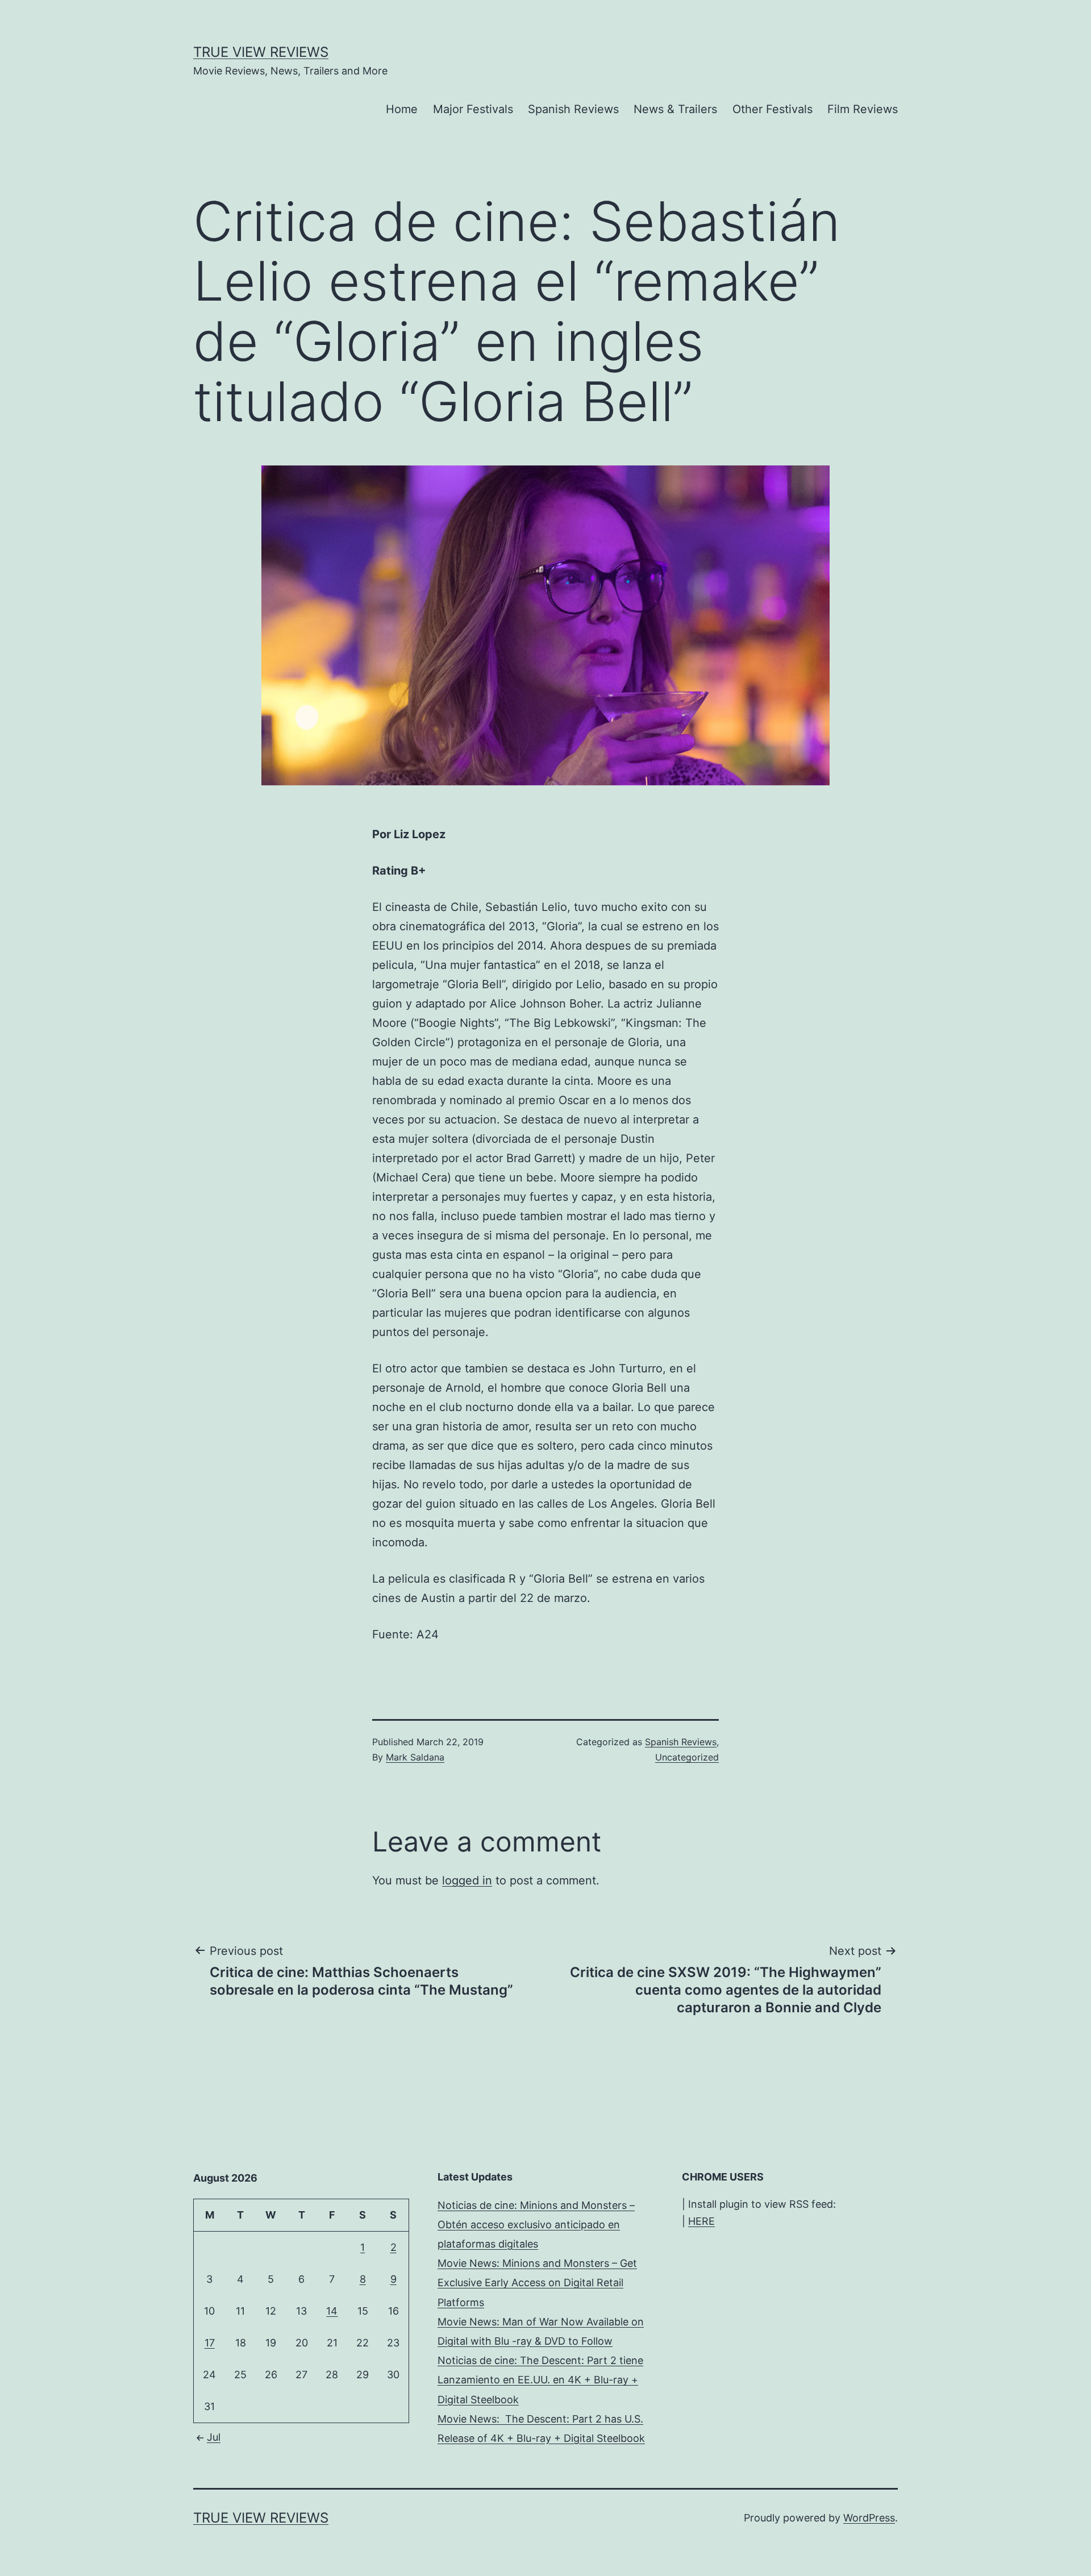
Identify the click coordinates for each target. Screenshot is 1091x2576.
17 (210, 2343)
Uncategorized (687, 1757)
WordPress (869, 2518)
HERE (701, 2221)
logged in (467, 1880)
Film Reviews (863, 109)
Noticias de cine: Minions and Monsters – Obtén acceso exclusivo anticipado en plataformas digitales (536, 2225)
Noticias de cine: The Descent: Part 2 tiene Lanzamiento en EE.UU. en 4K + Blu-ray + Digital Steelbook (540, 2380)
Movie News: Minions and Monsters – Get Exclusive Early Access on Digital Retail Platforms (537, 2282)
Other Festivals (773, 109)
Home (402, 109)
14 (332, 2311)
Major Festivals (473, 109)
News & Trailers (675, 109)
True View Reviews (261, 52)
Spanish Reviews (573, 109)
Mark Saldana (415, 1757)
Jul (214, 2437)
